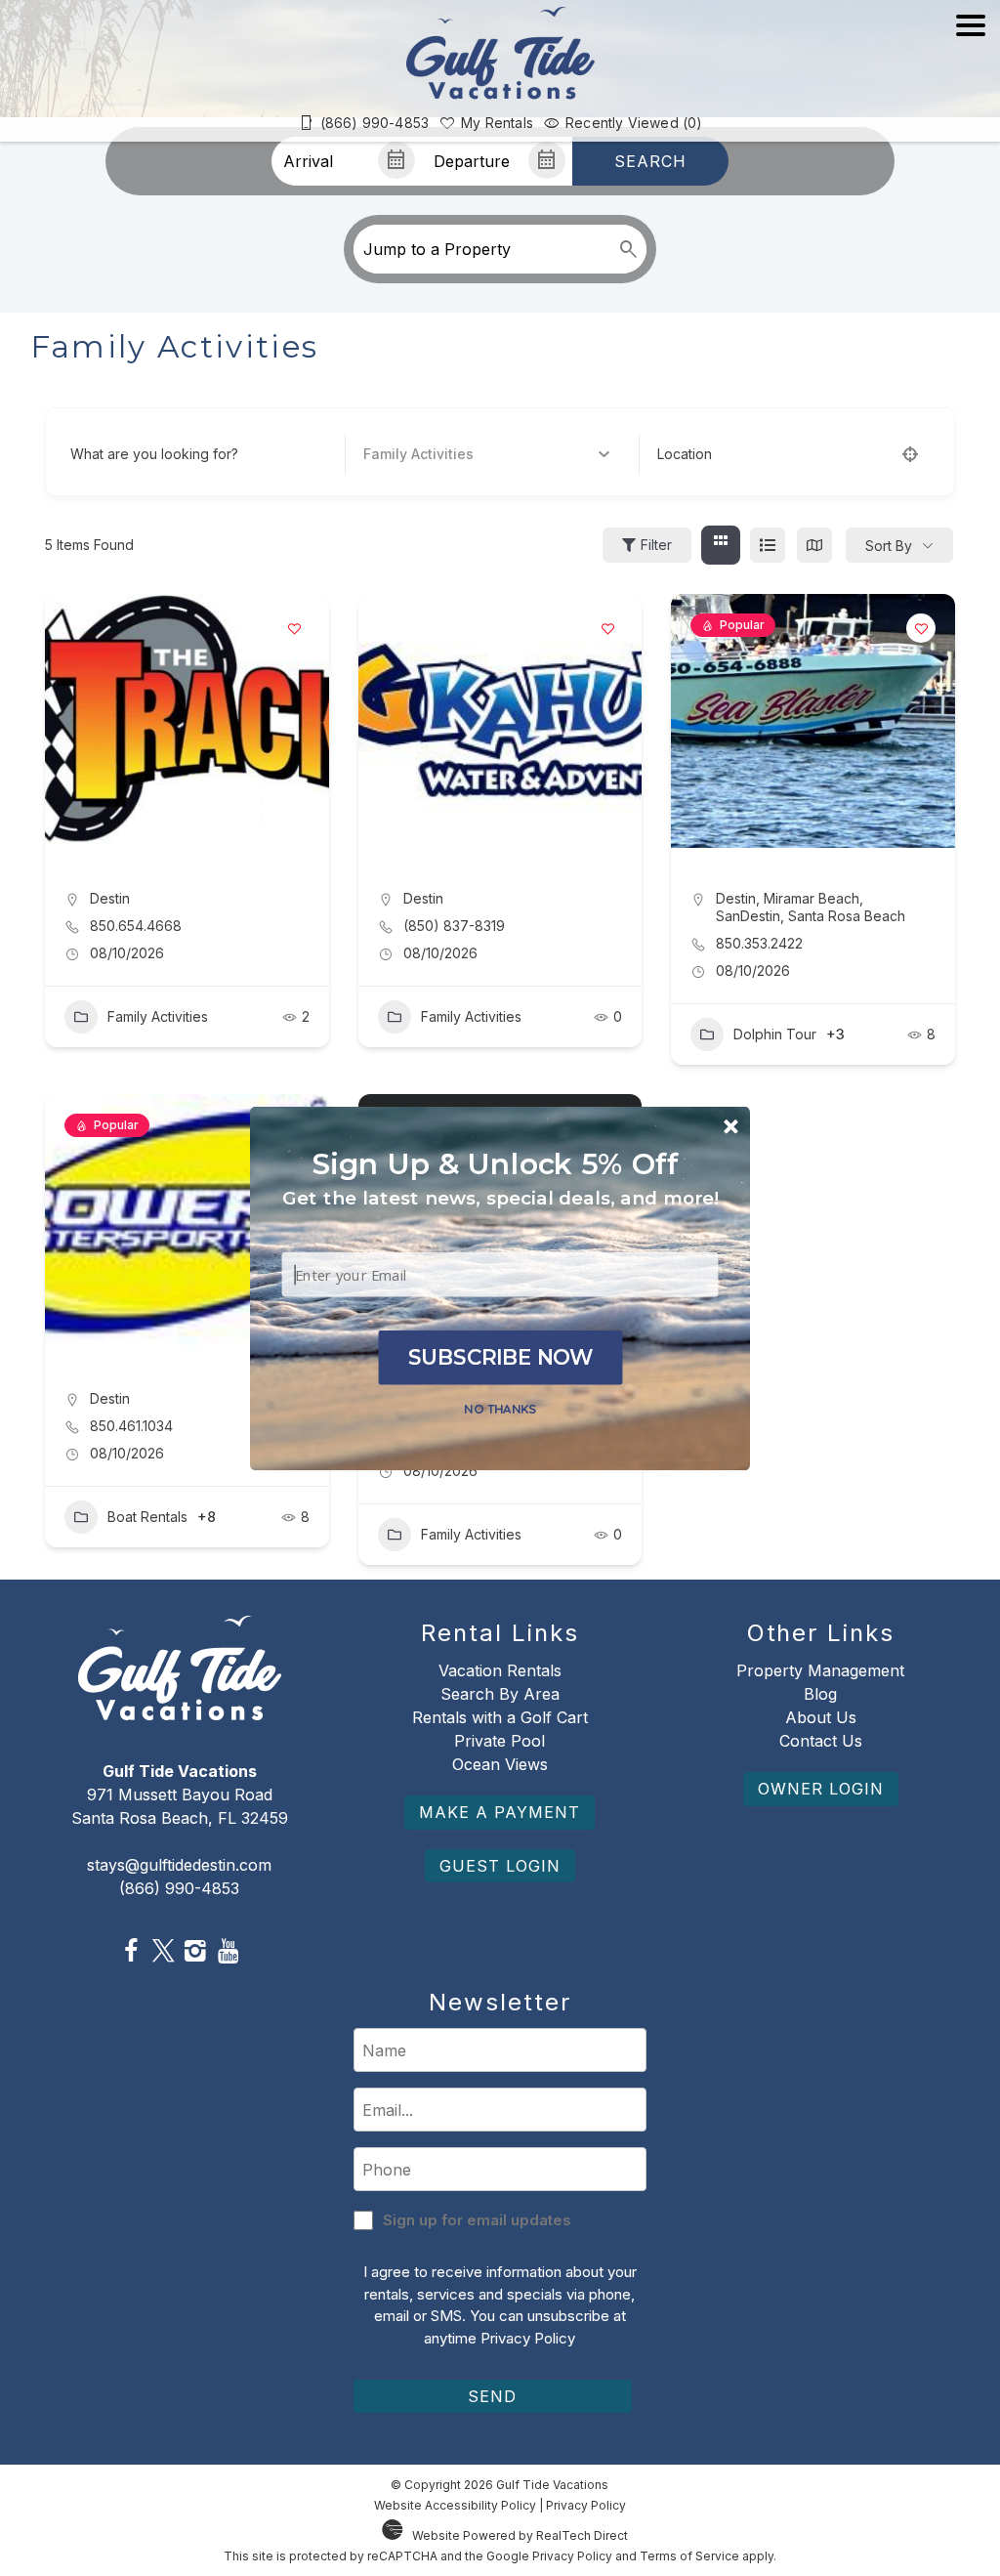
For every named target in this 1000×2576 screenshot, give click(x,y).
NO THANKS (500, 1408)
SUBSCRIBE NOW (501, 1357)
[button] (500, 1198)
